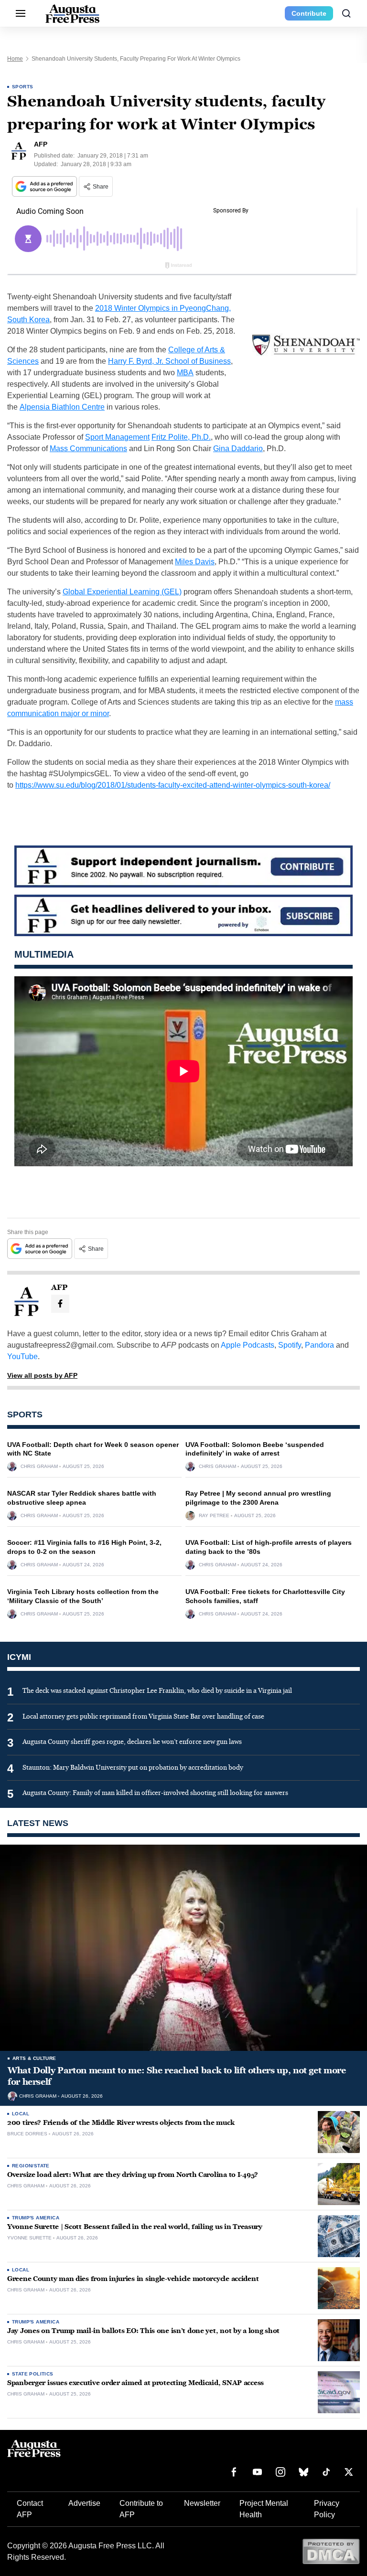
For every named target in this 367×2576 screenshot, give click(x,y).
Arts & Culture (34, 2058)
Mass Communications (88, 449)
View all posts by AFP (42, 1375)
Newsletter (202, 2503)
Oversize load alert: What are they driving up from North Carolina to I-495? (133, 2175)
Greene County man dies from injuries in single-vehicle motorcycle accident (133, 2279)
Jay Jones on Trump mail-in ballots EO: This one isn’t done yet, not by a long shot (143, 2331)
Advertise (84, 2503)
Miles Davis (195, 562)
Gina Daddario (238, 449)
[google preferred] (45, 186)
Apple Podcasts (248, 1345)
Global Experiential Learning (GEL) (122, 592)
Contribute (309, 13)
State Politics (33, 2374)
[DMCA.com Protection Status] (331, 2551)
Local (21, 2114)
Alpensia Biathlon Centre (62, 407)
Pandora (319, 1345)
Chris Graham (39, 1467)
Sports (22, 87)
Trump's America (36, 2218)
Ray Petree (214, 1516)
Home (15, 59)
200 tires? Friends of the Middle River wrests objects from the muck (121, 2123)
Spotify (290, 1345)
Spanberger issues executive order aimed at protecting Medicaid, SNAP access (135, 2383)
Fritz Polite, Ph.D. (181, 437)
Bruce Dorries (27, 2134)
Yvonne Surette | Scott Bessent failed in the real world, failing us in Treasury (135, 2227)
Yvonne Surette (29, 2238)
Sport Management (117, 437)
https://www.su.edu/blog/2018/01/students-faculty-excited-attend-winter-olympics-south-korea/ (173, 785)
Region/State (31, 2166)
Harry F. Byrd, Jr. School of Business (169, 361)
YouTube (22, 1357)
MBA (185, 373)
